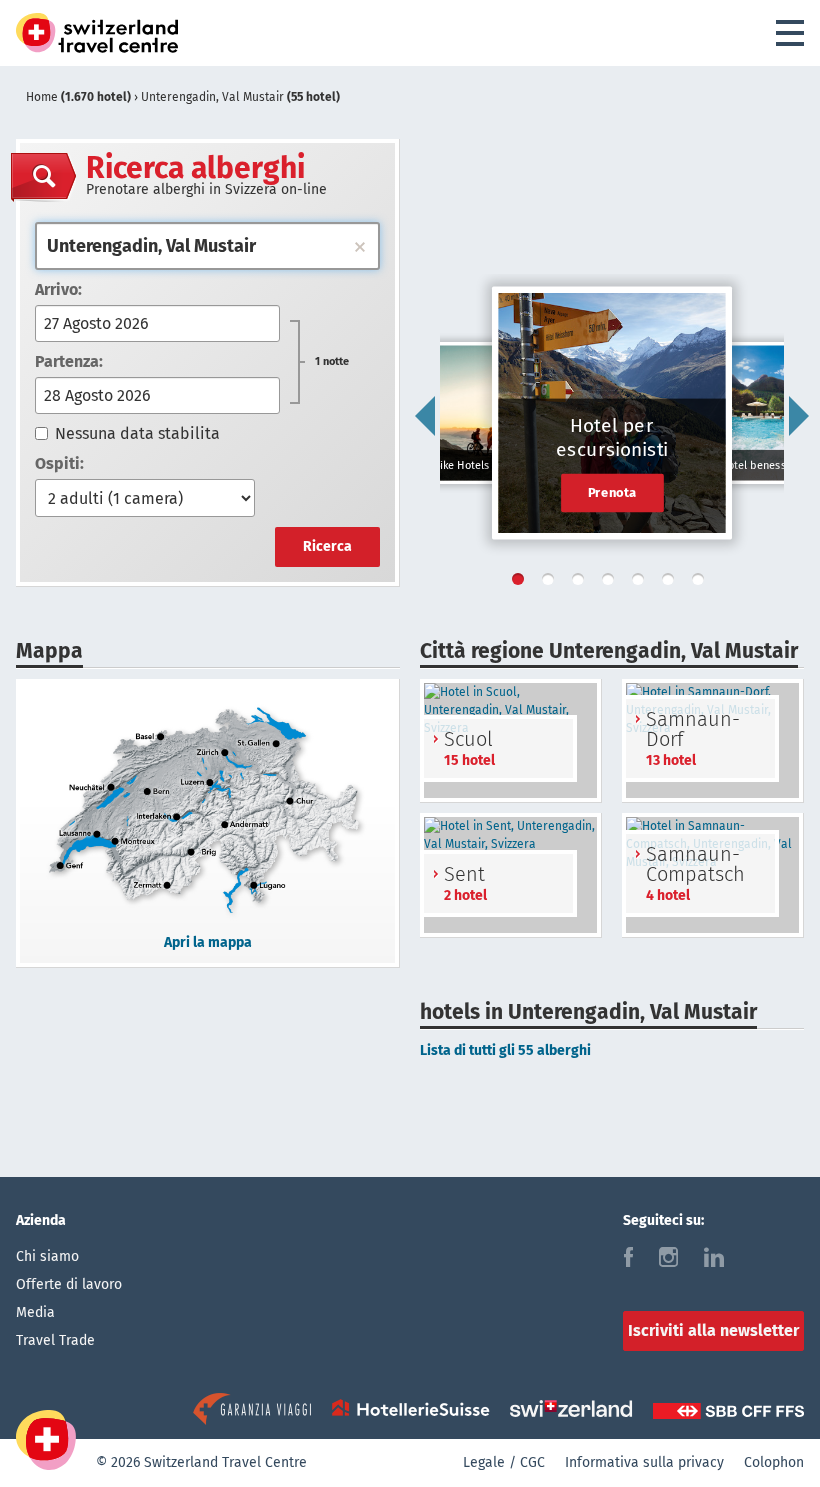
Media (35, 1312)
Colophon (774, 1462)
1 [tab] (522, 583)
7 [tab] (702, 583)
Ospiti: (59, 463)
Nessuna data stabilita (137, 433)
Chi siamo (47, 1256)
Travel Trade (55, 1340)
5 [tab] (642, 583)
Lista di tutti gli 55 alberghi (505, 1050)
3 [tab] (582, 583)
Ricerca (327, 546)
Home (78, 97)
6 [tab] (672, 583)
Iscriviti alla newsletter (713, 1330)
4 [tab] (612, 583)
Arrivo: (58, 289)
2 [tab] (552, 583)
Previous (425, 416)
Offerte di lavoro (69, 1284)
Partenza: (69, 361)
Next (799, 416)
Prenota (612, 492)
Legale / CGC (504, 1462)
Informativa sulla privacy (644, 1462)
